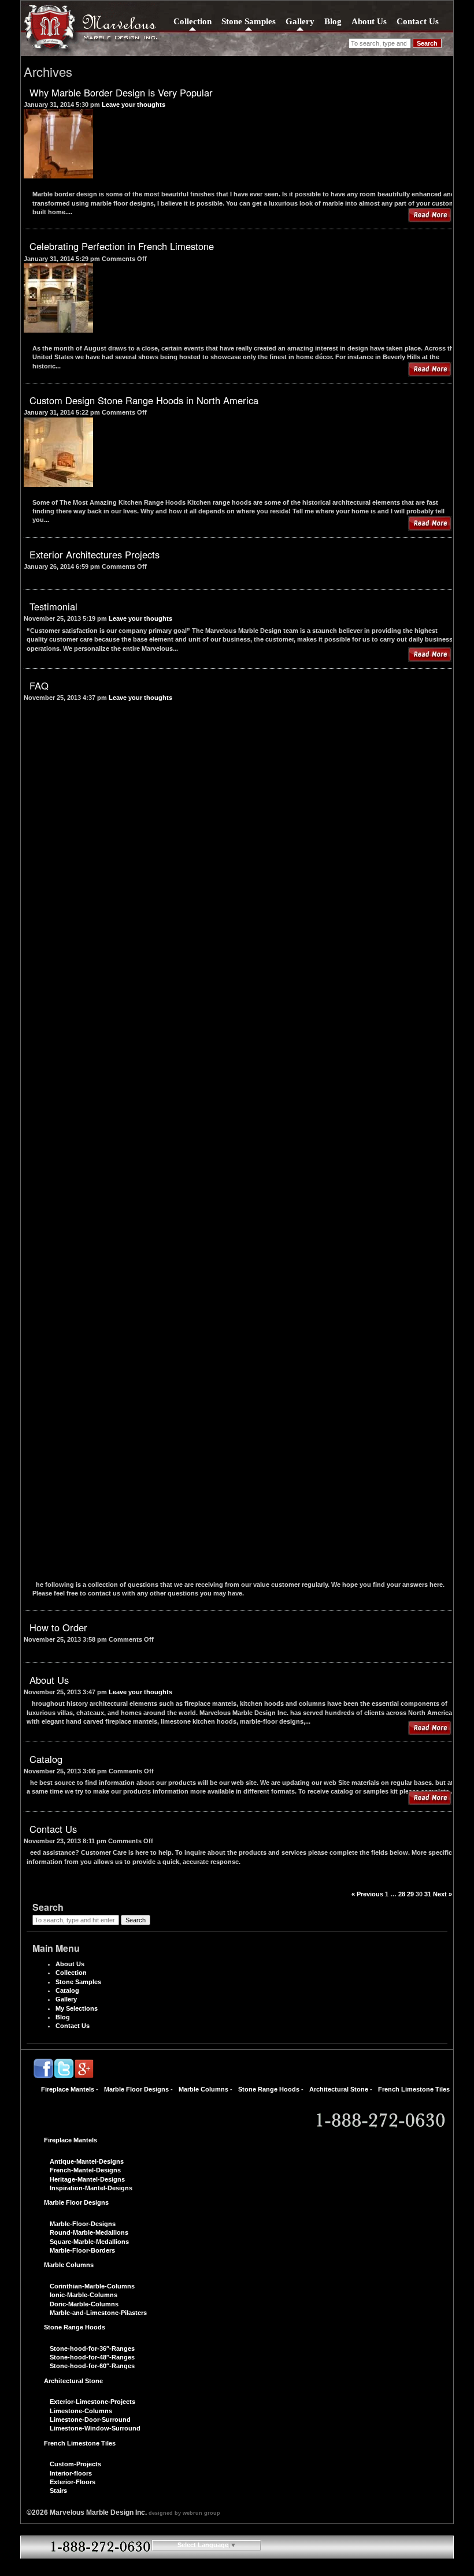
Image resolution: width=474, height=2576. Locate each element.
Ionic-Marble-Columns (84, 2295)
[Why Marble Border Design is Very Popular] (58, 174)
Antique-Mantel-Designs (87, 2161)
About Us (369, 21)
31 (428, 1894)
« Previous (367, 1894)
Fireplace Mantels (68, 2089)
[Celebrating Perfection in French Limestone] (58, 328)
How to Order (58, 1627)
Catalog (46, 1759)
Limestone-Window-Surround (95, 2428)
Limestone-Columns (81, 2411)
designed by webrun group (184, 2513)
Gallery (300, 21)
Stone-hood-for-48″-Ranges (92, 2357)
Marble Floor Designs (136, 2089)
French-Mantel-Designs (85, 2170)
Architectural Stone (339, 2089)
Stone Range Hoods (269, 2089)
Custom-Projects (75, 2464)
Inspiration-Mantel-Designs (91, 2188)
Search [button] (427, 43)
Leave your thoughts (134, 105)
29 (410, 1894)
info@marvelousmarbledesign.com (237, 2566)
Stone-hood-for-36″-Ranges (92, 2348)
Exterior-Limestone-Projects (92, 2402)
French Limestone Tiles (414, 2089)
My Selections (77, 2008)
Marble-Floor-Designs (83, 2224)
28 (402, 1894)
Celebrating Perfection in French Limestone (122, 246)
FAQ (39, 685)
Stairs (58, 2491)
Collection (192, 21)
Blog (333, 21)
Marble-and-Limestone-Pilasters (98, 2313)
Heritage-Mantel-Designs (87, 2179)
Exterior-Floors (73, 2482)
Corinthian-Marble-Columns (92, 2286)
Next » (442, 1894)
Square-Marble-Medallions (89, 2242)
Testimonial (53, 606)
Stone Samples (249, 21)
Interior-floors (71, 2473)
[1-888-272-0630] (379, 2121)
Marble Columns (203, 2089)
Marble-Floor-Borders (82, 2250)
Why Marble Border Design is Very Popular (121, 92)
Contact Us (418, 21)
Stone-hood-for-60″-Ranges (92, 2366)
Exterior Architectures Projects (95, 554)
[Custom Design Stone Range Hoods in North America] (58, 482)
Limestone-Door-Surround (90, 2420)
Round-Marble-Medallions (89, 2232)
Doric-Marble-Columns (84, 2304)
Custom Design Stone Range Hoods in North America (144, 400)
